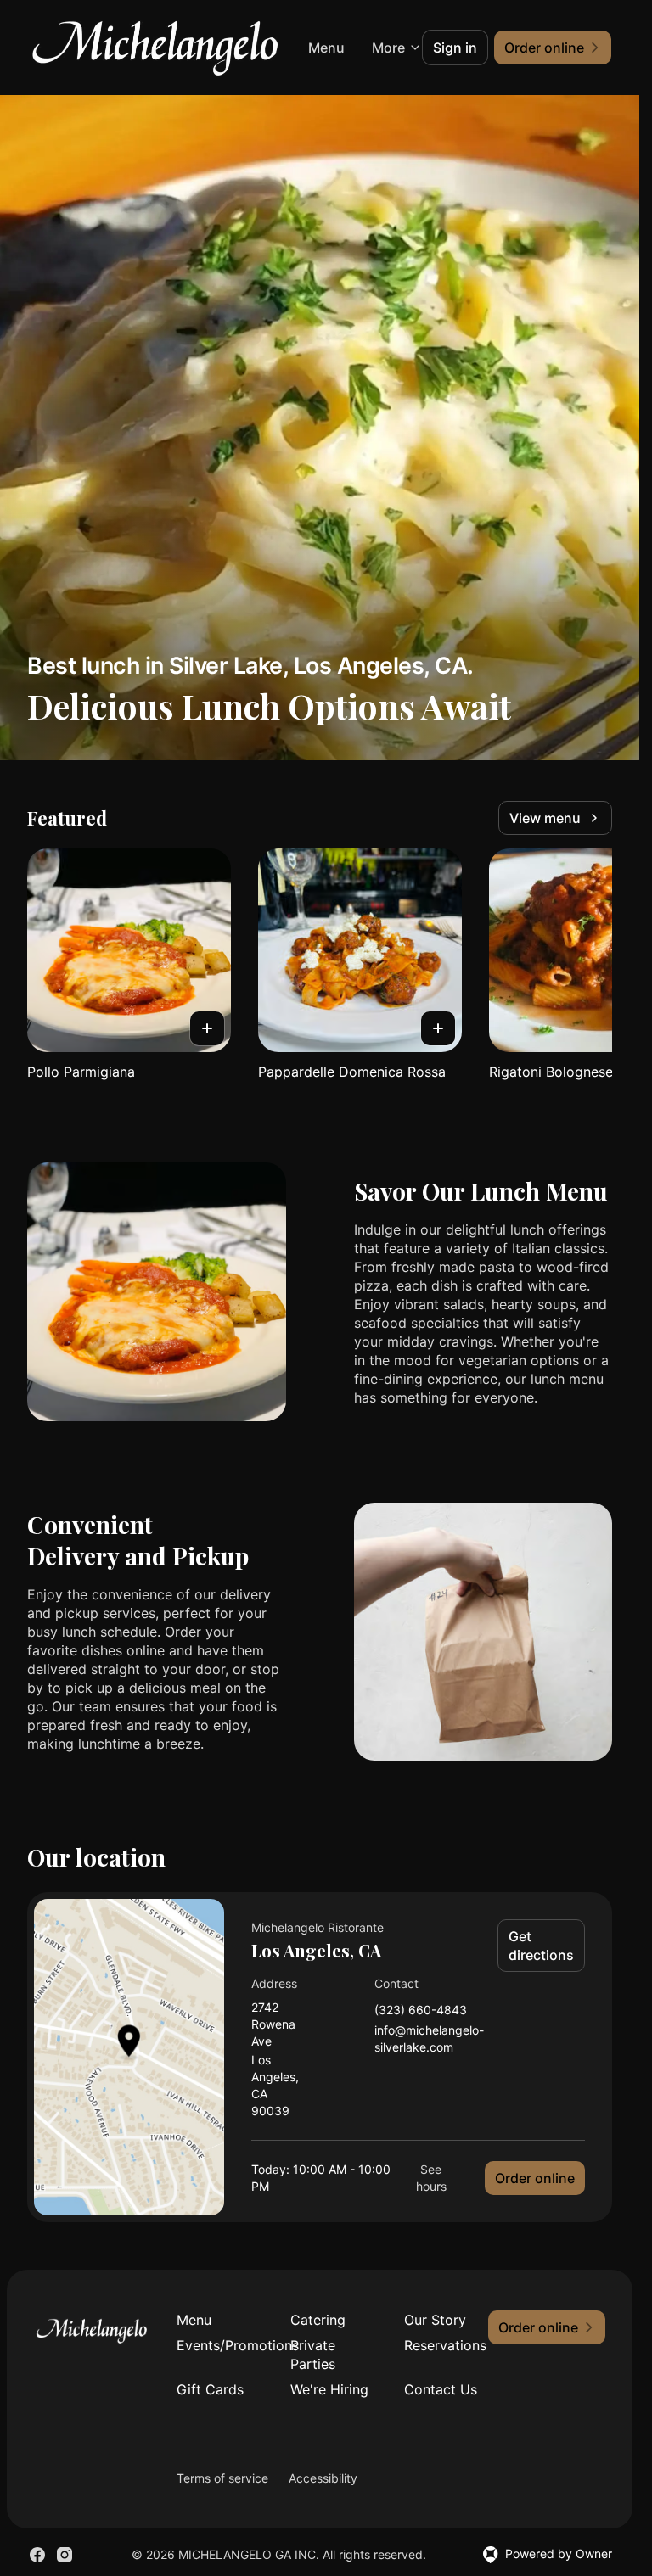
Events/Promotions (220, 2345)
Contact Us (441, 2389)
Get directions (541, 1946)
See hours (431, 2178)
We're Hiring (329, 2389)
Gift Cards (210, 2389)
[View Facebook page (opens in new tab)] (37, 2555)
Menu (194, 2320)
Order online (535, 2178)
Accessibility (323, 2478)
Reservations (445, 2345)
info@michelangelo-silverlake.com (429, 2038)
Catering (318, 2320)
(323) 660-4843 (421, 2010)
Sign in (455, 48)
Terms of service (222, 2478)
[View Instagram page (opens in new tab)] (65, 2555)
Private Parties (313, 2355)
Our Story (435, 2320)
